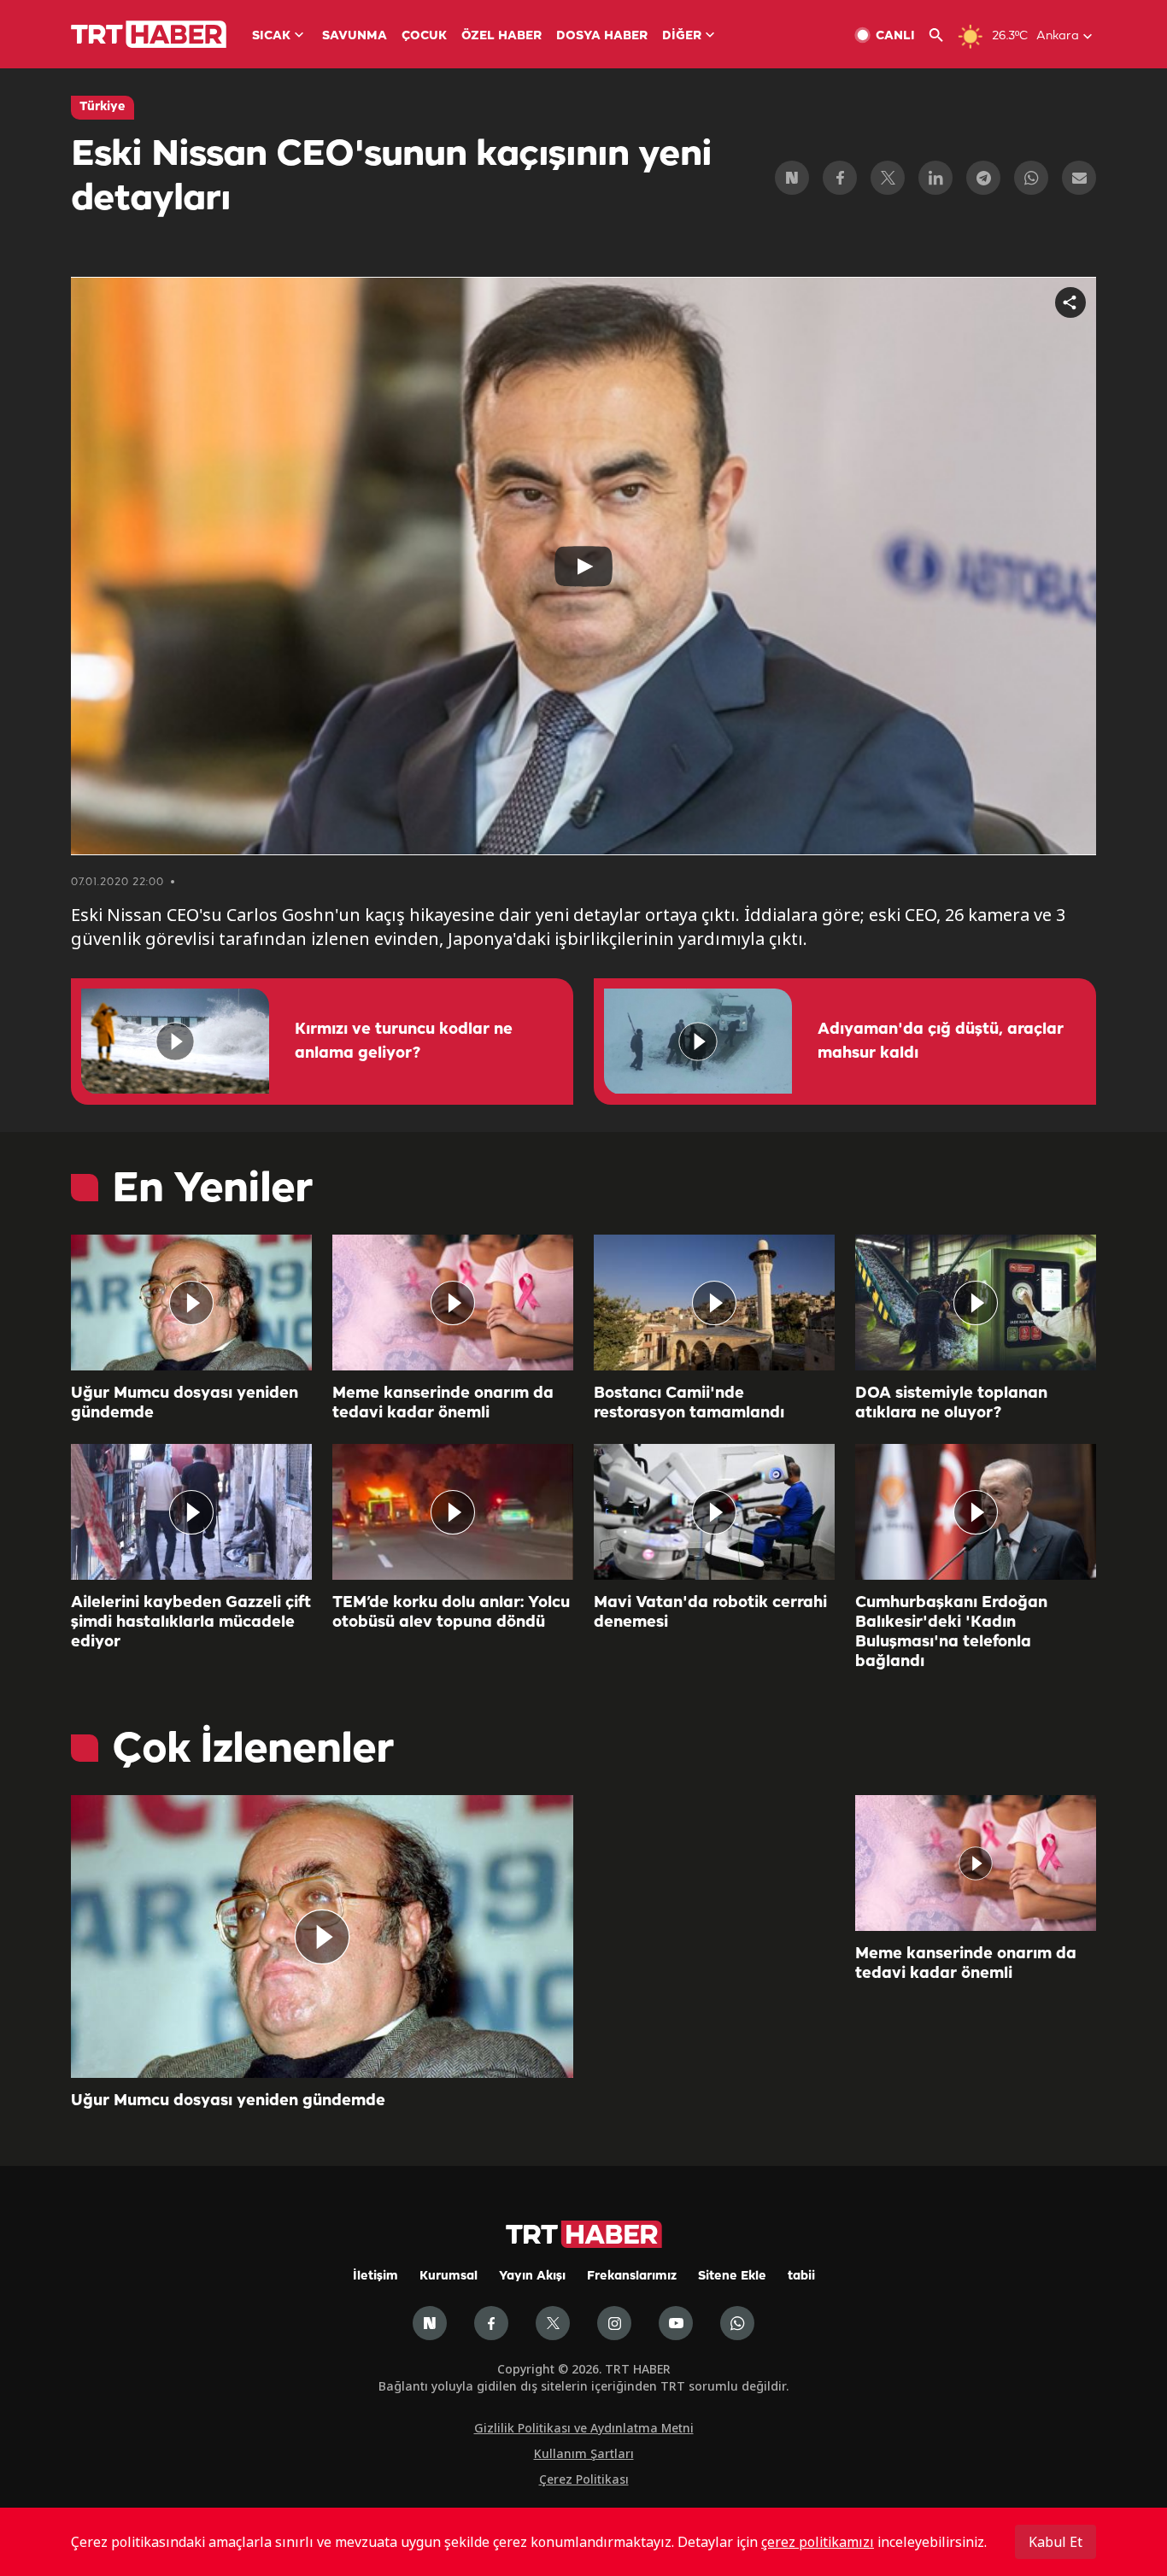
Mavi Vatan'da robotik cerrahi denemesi (710, 1613)
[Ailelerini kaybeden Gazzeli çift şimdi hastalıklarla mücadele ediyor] (191, 1512)
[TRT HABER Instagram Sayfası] (614, 2323)
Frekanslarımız (632, 2277)
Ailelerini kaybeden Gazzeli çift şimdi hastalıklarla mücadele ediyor (191, 1622)
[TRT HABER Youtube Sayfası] (676, 2323)
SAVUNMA (355, 36)
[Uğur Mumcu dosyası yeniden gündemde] (191, 1303)
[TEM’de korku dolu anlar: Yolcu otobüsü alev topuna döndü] (453, 1512)
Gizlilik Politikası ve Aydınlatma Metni (584, 2428)
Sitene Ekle (732, 2277)
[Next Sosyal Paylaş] (792, 178)
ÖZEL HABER (501, 36)
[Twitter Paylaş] (888, 178)
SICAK (271, 36)
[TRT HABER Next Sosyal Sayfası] (430, 2323)
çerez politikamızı (818, 2542)
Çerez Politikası (584, 2479)
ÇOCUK (424, 36)
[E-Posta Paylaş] (1079, 178)
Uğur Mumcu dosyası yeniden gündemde (185, 1403)
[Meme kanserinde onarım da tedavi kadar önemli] (453, 1303)
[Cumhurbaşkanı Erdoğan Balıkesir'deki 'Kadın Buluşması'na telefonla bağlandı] (976, 1512)
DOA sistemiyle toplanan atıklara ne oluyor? (951, 1403)
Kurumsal (449, 2277)
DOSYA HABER (602, 36)
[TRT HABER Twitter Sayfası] (553, 2323)
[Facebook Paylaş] (840, 178)
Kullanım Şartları (584, 2453)
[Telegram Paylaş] (983, 178)
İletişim (375, 2277)
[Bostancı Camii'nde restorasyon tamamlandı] (714, 1303)
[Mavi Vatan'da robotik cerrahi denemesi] (714, 1512)
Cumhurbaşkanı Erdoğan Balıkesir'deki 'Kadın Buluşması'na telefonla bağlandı (951, 1632)
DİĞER (682, 36)
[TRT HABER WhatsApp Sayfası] (737, 2323)
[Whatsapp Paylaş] (1031, 178)
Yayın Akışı (532, 2277)
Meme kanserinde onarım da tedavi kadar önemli (443, 1403)
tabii (801, 2277)
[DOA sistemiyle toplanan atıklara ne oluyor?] (976, 1303)
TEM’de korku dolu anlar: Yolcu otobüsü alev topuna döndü (451, 1613)
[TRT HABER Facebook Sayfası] (491, 2323)
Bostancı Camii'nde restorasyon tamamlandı (689, 1403)
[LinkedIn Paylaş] (935, 178)
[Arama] (943, 35)
